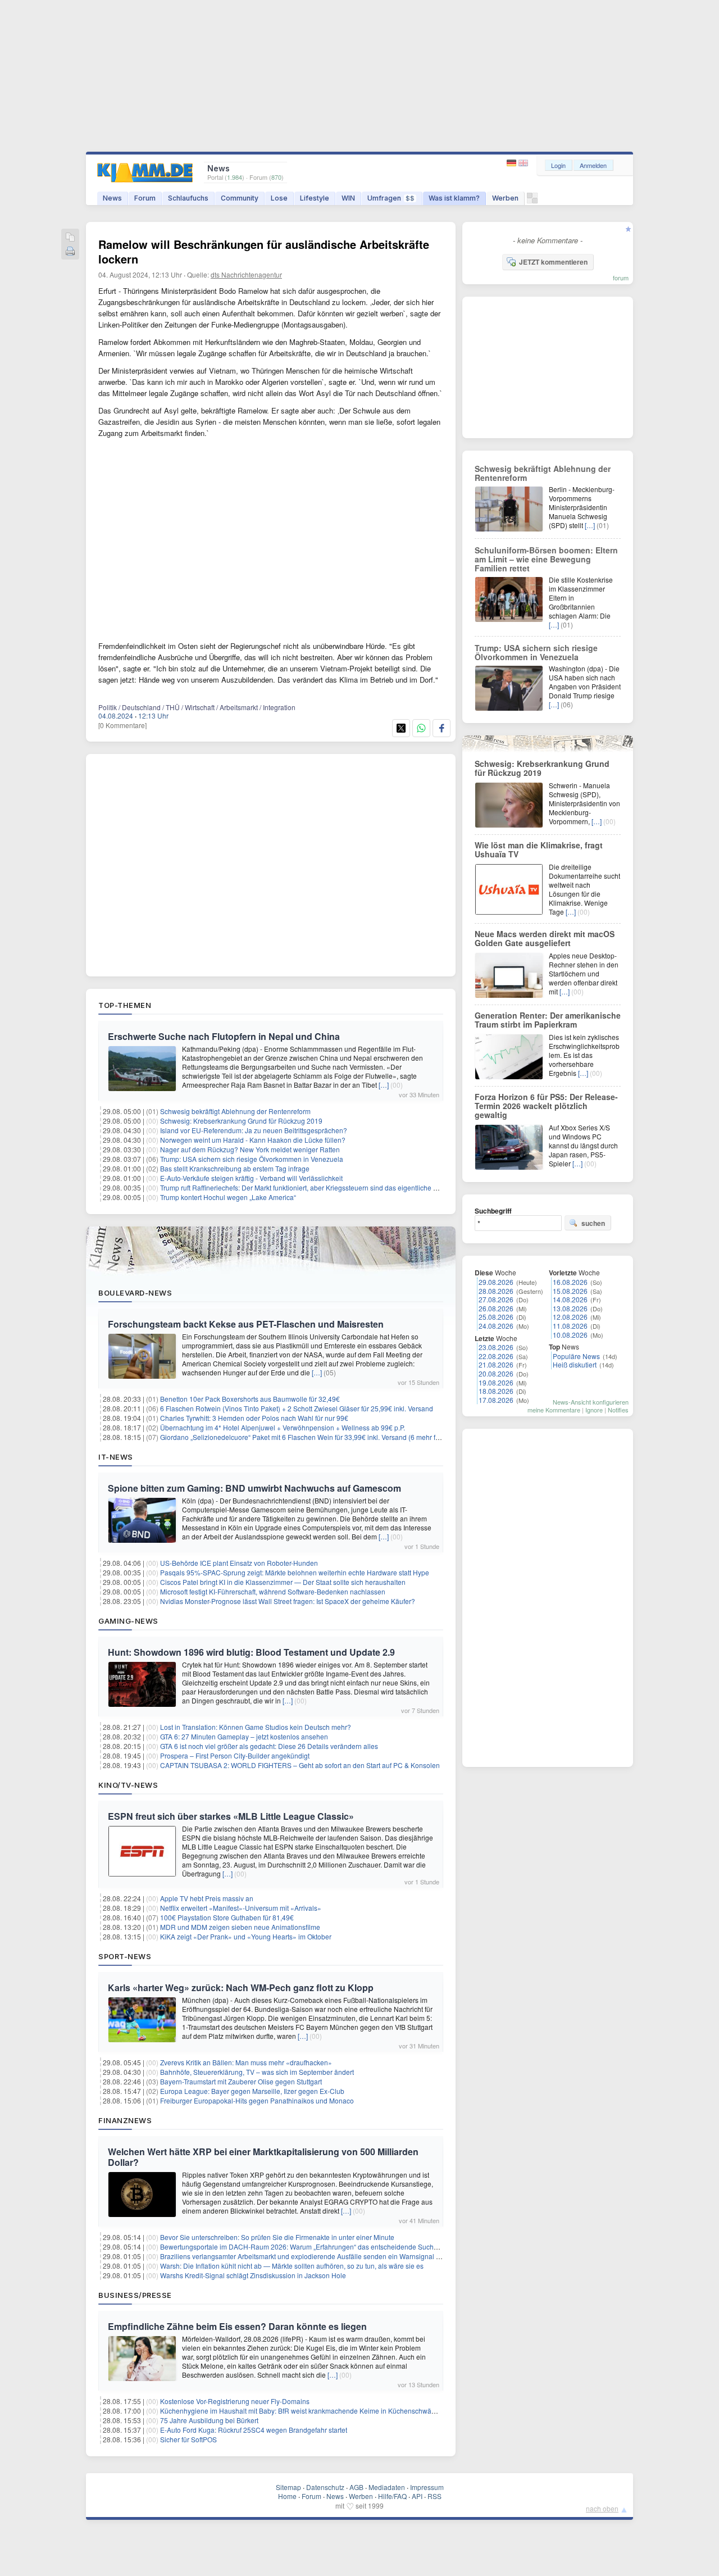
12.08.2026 (570, 1317)
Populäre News (576, 1356)
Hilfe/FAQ (392, 2496)
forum (621, 278)
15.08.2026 (570, 1291)
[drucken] (70, 252)
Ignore (594, 1410)
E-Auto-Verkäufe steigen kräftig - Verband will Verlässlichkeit (251, 1178)
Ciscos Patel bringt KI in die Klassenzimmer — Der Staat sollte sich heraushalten (283, 1582)
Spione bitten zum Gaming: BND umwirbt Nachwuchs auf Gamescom (254, 1488)
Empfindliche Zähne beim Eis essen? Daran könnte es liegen (237, 2326)
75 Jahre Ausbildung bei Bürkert (209, 2420)
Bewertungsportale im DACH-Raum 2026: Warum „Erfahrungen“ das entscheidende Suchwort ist (308, 2246)
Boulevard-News (135, 1293)
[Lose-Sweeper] (532, 201)
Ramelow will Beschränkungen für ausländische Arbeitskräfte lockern (264, 251)
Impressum (427, 2487)
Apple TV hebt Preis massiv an (207, 1898)
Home (287, 2496)
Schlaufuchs (188, 198)
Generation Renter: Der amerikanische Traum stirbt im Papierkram (548, 1020)
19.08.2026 (496, 1382)
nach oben (602, 2508)
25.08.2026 (496, 1317)
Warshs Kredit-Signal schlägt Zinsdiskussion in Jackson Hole (253, 2275)
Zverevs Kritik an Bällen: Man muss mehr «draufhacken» (246, 2062)
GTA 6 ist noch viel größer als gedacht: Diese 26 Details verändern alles (269, 1746)
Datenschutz (325, 2487)
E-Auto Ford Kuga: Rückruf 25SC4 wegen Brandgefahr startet (254, 2430)
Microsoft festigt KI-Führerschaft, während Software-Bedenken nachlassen (273, 1591)
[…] (384, 1085)
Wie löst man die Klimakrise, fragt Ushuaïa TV (539, 849)
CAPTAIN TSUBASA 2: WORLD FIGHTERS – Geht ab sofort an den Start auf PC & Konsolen (300, 1765)
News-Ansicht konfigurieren (591, 1402)
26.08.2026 (496, 1308)
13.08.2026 (570, 1308)
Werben (505, 198)
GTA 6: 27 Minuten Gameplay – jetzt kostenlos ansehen (244, 1736)
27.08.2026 (496, 1299)
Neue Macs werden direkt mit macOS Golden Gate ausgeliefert (545, 938)
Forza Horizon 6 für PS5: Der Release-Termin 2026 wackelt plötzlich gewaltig (546, 1106)
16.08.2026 (570, 1282)
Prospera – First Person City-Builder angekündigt (235, 1755)
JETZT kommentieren (553, 262)
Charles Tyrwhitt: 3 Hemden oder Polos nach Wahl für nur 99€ (254, 1418)
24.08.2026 (496, 1326)
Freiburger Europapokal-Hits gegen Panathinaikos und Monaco (257, 2100)
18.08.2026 (496, 1391)
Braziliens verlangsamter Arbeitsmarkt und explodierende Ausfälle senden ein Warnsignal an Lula (310, 2256)
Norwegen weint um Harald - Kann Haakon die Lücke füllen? (253, 1140)
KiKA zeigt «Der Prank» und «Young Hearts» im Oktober (246, 1936)
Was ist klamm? (454, 198)
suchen (593, 1223)
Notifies (618, 1410)
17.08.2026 (496, 1400)
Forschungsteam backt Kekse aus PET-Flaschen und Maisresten (246, 1324)
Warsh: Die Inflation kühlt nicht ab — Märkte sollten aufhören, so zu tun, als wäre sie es (292, 2266)
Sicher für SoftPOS (188, 2439)
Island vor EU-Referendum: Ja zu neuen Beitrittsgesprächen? (254, 1130)
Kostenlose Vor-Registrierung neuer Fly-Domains (235, 2401)
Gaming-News (128, 1621)
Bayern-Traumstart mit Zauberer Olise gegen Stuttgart (241, 2081)
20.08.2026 (496, 1373)
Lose (279, 198)
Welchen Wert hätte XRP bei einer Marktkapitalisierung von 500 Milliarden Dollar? (263, 2157)
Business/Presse (135, 2295)
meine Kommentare (554, 1410)
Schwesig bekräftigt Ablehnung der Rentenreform (235, 1111)
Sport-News (125, 1956)
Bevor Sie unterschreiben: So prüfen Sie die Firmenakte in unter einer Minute (277, 2237)
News (112, 198)
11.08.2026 (570, 1326)
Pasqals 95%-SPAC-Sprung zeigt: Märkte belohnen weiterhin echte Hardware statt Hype (295, 1572)
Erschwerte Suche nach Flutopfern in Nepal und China (224, 1036)
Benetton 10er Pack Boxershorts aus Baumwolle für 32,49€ (250, 1399)
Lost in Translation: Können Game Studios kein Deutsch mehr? (256, 1727)
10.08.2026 (570, 1335)
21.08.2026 (496, 1364)
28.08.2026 (496, 1291)
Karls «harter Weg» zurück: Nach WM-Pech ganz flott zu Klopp (241, 1987)
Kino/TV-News (128, 1785)
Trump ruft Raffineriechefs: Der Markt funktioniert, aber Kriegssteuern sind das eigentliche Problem (310, 1187)
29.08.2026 (496, 1282)
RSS (434, 2496)
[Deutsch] (513, 163)
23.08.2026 (496, 1347)
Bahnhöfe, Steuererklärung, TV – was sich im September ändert (257, 2072)
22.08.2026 (496, 1356)
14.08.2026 (570, 1299)
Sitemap (288, 2487)
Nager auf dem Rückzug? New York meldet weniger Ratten (250, 1149)
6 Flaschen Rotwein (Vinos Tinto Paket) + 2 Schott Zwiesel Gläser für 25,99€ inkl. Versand (297, 1408)
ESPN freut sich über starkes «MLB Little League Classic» (231, 1816)
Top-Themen (125, 1005)
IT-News (116, 1457)
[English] (523, 163)
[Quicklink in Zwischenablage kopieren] (70, 238)
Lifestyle (315, 198)
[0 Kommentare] (122, 725)
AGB (356, 2487)
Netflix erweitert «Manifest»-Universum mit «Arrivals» (241, 1908)
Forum (145, 198)
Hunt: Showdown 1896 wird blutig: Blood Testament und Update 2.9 (251, 1652)
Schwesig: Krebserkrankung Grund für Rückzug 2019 (241, 1121)
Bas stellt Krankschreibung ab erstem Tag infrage (235, 1168)
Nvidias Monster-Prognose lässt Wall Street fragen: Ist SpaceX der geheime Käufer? (288, 1601)
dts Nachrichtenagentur (246, 274)
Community (240, 198)
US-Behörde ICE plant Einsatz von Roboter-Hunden (239, 1563)
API (417, 2496)
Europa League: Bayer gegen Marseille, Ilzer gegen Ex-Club (252, 2091)
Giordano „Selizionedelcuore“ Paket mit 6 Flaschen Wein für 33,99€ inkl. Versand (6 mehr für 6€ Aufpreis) (320, 1437)
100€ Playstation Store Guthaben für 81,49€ (227, 1917)
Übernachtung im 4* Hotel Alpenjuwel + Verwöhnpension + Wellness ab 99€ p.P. (283, 1427)
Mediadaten (387, 2487)
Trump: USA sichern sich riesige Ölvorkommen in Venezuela (252, 1159)
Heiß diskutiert (575, 1364)
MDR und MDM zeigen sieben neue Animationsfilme (240, 1927)
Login (558, 165)
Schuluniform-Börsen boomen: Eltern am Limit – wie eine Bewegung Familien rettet (546, 559)
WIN (348, 198)
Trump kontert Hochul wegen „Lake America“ (228, 1197)
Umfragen (391, 198)
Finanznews (125, 2120)
